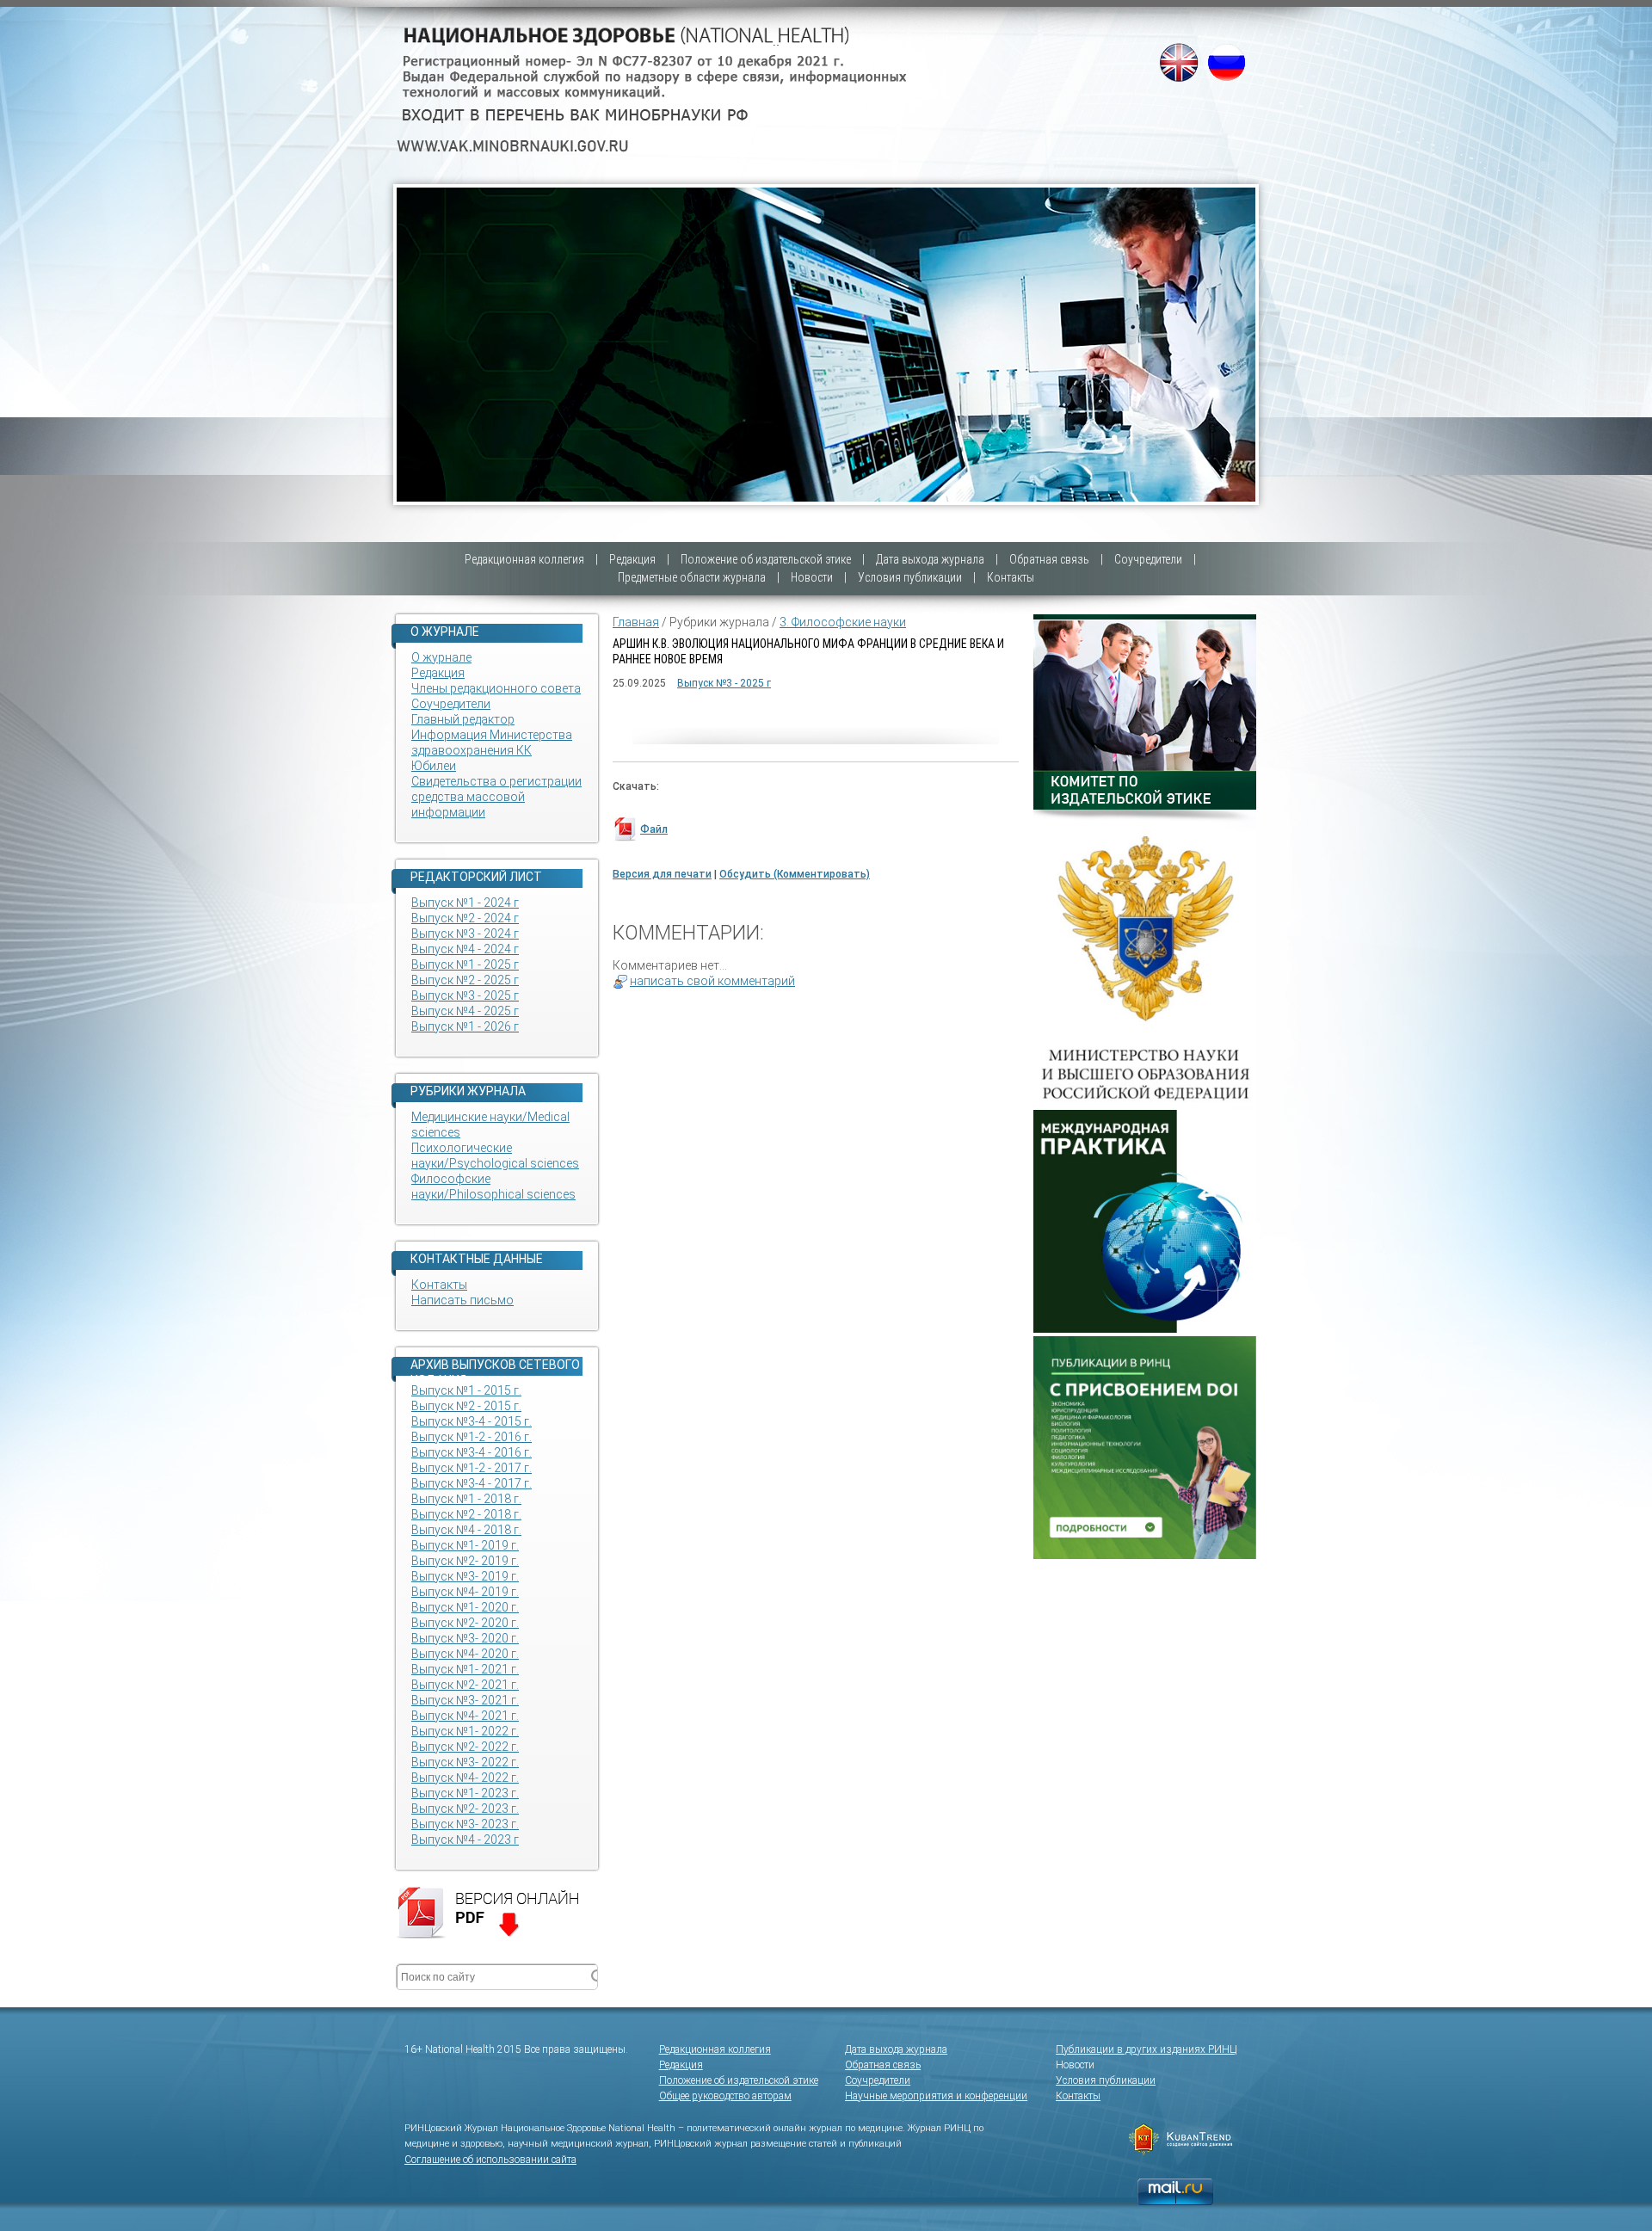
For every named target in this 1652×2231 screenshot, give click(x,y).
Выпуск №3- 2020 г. (465, 1638)
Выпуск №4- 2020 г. (465, 1654)
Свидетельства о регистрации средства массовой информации (496, 797)
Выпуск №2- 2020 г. (465, 1623)
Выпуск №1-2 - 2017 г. (472, 1468)
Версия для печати (662, 874)
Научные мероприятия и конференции (936, 2096)
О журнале (441, 657)
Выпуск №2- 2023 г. (465, 1809)
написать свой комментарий (712, 981)
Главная (636, 622)
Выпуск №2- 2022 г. (465, 1747)
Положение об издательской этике (766, 559)
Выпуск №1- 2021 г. (465, 1669)
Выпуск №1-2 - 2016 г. (472, 1437)
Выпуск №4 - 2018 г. (466, 1530)
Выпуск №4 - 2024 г (465, 949)
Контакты (1011, 577)
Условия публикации (910, 577)
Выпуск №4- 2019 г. (465, 1592)
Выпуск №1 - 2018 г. (466, 1499)
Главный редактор (463, 719)
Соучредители (1148, 559)
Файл (654, 829)
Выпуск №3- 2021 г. (465, 1700)
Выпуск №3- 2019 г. (465, 1576)
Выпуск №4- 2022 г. (465, 1778)
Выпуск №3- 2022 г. (465, 1762)
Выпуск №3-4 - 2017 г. (472, 1483)
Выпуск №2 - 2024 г (465, 918)
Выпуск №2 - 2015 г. (466, 1406)
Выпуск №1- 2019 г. (465, 1545)
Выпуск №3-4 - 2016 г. (472, 1452)
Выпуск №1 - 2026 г (465, 1026)
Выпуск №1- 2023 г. (465, 1793)
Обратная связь (1049, 559)
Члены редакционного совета (496, 688)
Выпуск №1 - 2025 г (465, 965)
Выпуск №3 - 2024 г (465, 934)
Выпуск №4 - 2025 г (465, 1011)
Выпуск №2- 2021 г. (465, 1685)
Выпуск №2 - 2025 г (465, 980)
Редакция (632, 559)
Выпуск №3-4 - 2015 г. (472, 1421)
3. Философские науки (843, 622)
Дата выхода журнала (930, 559)
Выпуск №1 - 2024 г (465, 903)
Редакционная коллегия (524, 559)
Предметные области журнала (692, 577)
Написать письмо (462, 1300)
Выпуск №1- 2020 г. (465, 1607)
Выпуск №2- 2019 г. (465, 1561)
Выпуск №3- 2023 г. (465, 1824)
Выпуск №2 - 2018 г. (466, 1514)
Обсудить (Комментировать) (795, 874)
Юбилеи (434, 766)
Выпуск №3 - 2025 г (465, 995)
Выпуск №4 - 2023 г (465, 1840)
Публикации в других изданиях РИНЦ (1146, 2049)
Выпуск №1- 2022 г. (465, 1731)
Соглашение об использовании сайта (490, 2160)
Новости (812, 577)
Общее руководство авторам (725, 2096)
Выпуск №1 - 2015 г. (466, 1390)
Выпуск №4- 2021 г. (465, 1716)
